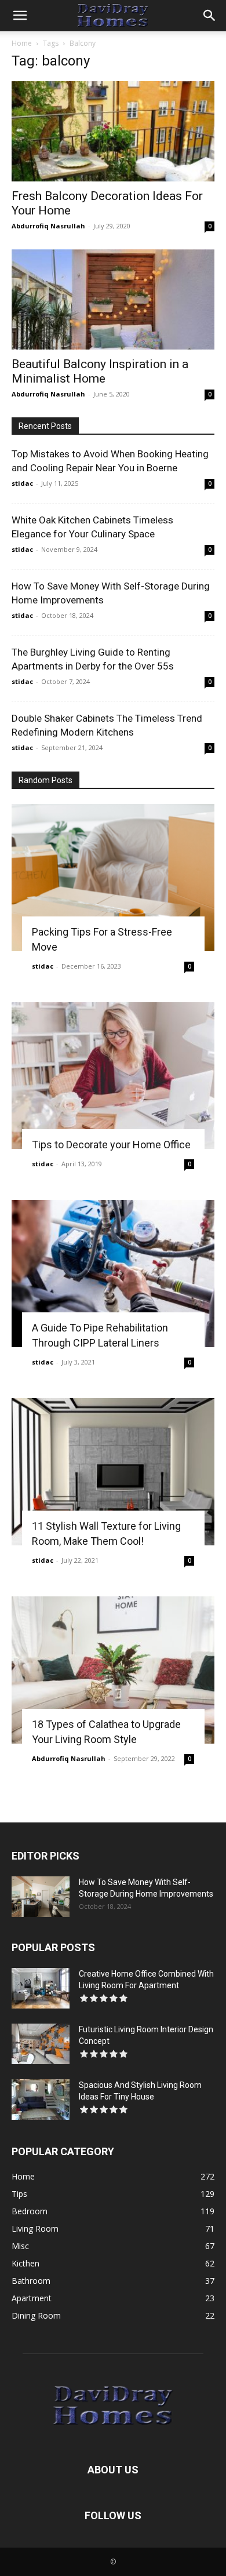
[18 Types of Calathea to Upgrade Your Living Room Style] (113, 1670)
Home (22, 43)
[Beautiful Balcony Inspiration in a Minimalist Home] (113, 299)
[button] (20, 16)
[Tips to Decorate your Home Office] (113, 1076)
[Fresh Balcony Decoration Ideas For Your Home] (113, 131)
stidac (22, 483)
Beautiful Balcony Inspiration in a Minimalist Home (100, 371)
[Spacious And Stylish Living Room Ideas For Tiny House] (41, 2100)
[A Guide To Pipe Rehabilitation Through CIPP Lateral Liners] (113, 1274)
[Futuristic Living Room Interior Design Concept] (41, 2044)
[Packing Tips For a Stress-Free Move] (113, 878)
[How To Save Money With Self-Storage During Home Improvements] (41, 1897)
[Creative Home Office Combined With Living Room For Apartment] (41, 1988)
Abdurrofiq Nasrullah (48, 226)
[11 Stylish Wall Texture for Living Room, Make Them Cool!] (113, 1472)
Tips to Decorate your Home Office (111, 1145)
